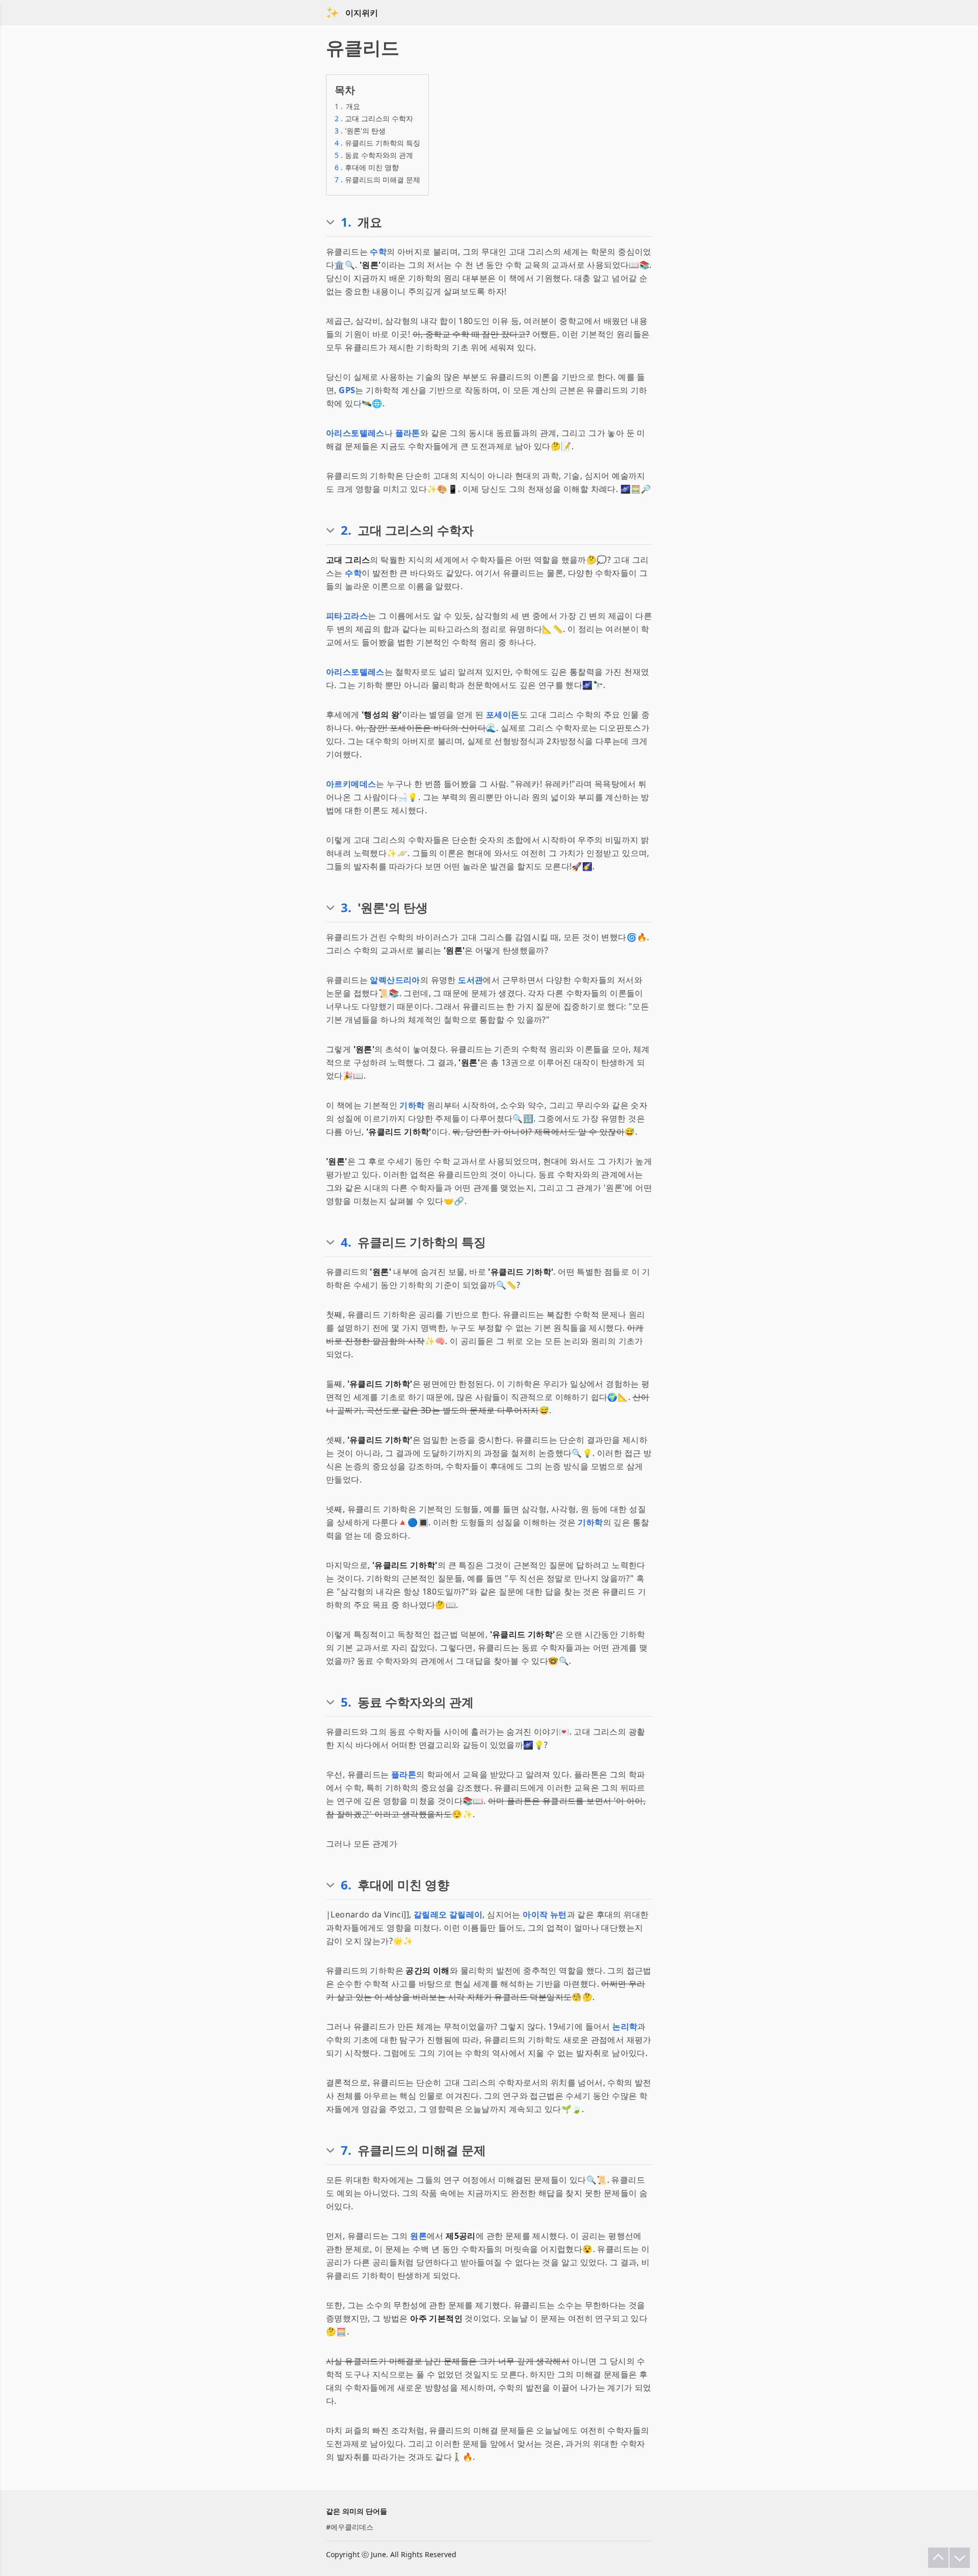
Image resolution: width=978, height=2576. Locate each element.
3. (346, 908)
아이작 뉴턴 (545, 1914)
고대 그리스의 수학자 (374, 118)
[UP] (938, 2558)
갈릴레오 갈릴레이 (448, 1914)
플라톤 (408, 433)
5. (346, 1702)
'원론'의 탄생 (360, 131)
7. (346, 2150)
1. (346, 222)
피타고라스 (347, 616)
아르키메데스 (351, 784)
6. (346, 1885)
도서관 (470, 980)
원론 (418, 2236)
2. (346, 530)
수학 (378, 252)
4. (346, 1242)
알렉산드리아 (395, 980)
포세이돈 (503, 715)
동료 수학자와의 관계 (374, 155)
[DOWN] (960, 2558)
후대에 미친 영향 (367, 167)
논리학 (625, 2026)
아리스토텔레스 (355, 433)
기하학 (412, 1105)
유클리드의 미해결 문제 (377, 180)
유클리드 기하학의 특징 (377, 143)
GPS (347, 390)
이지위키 (362, 13)
